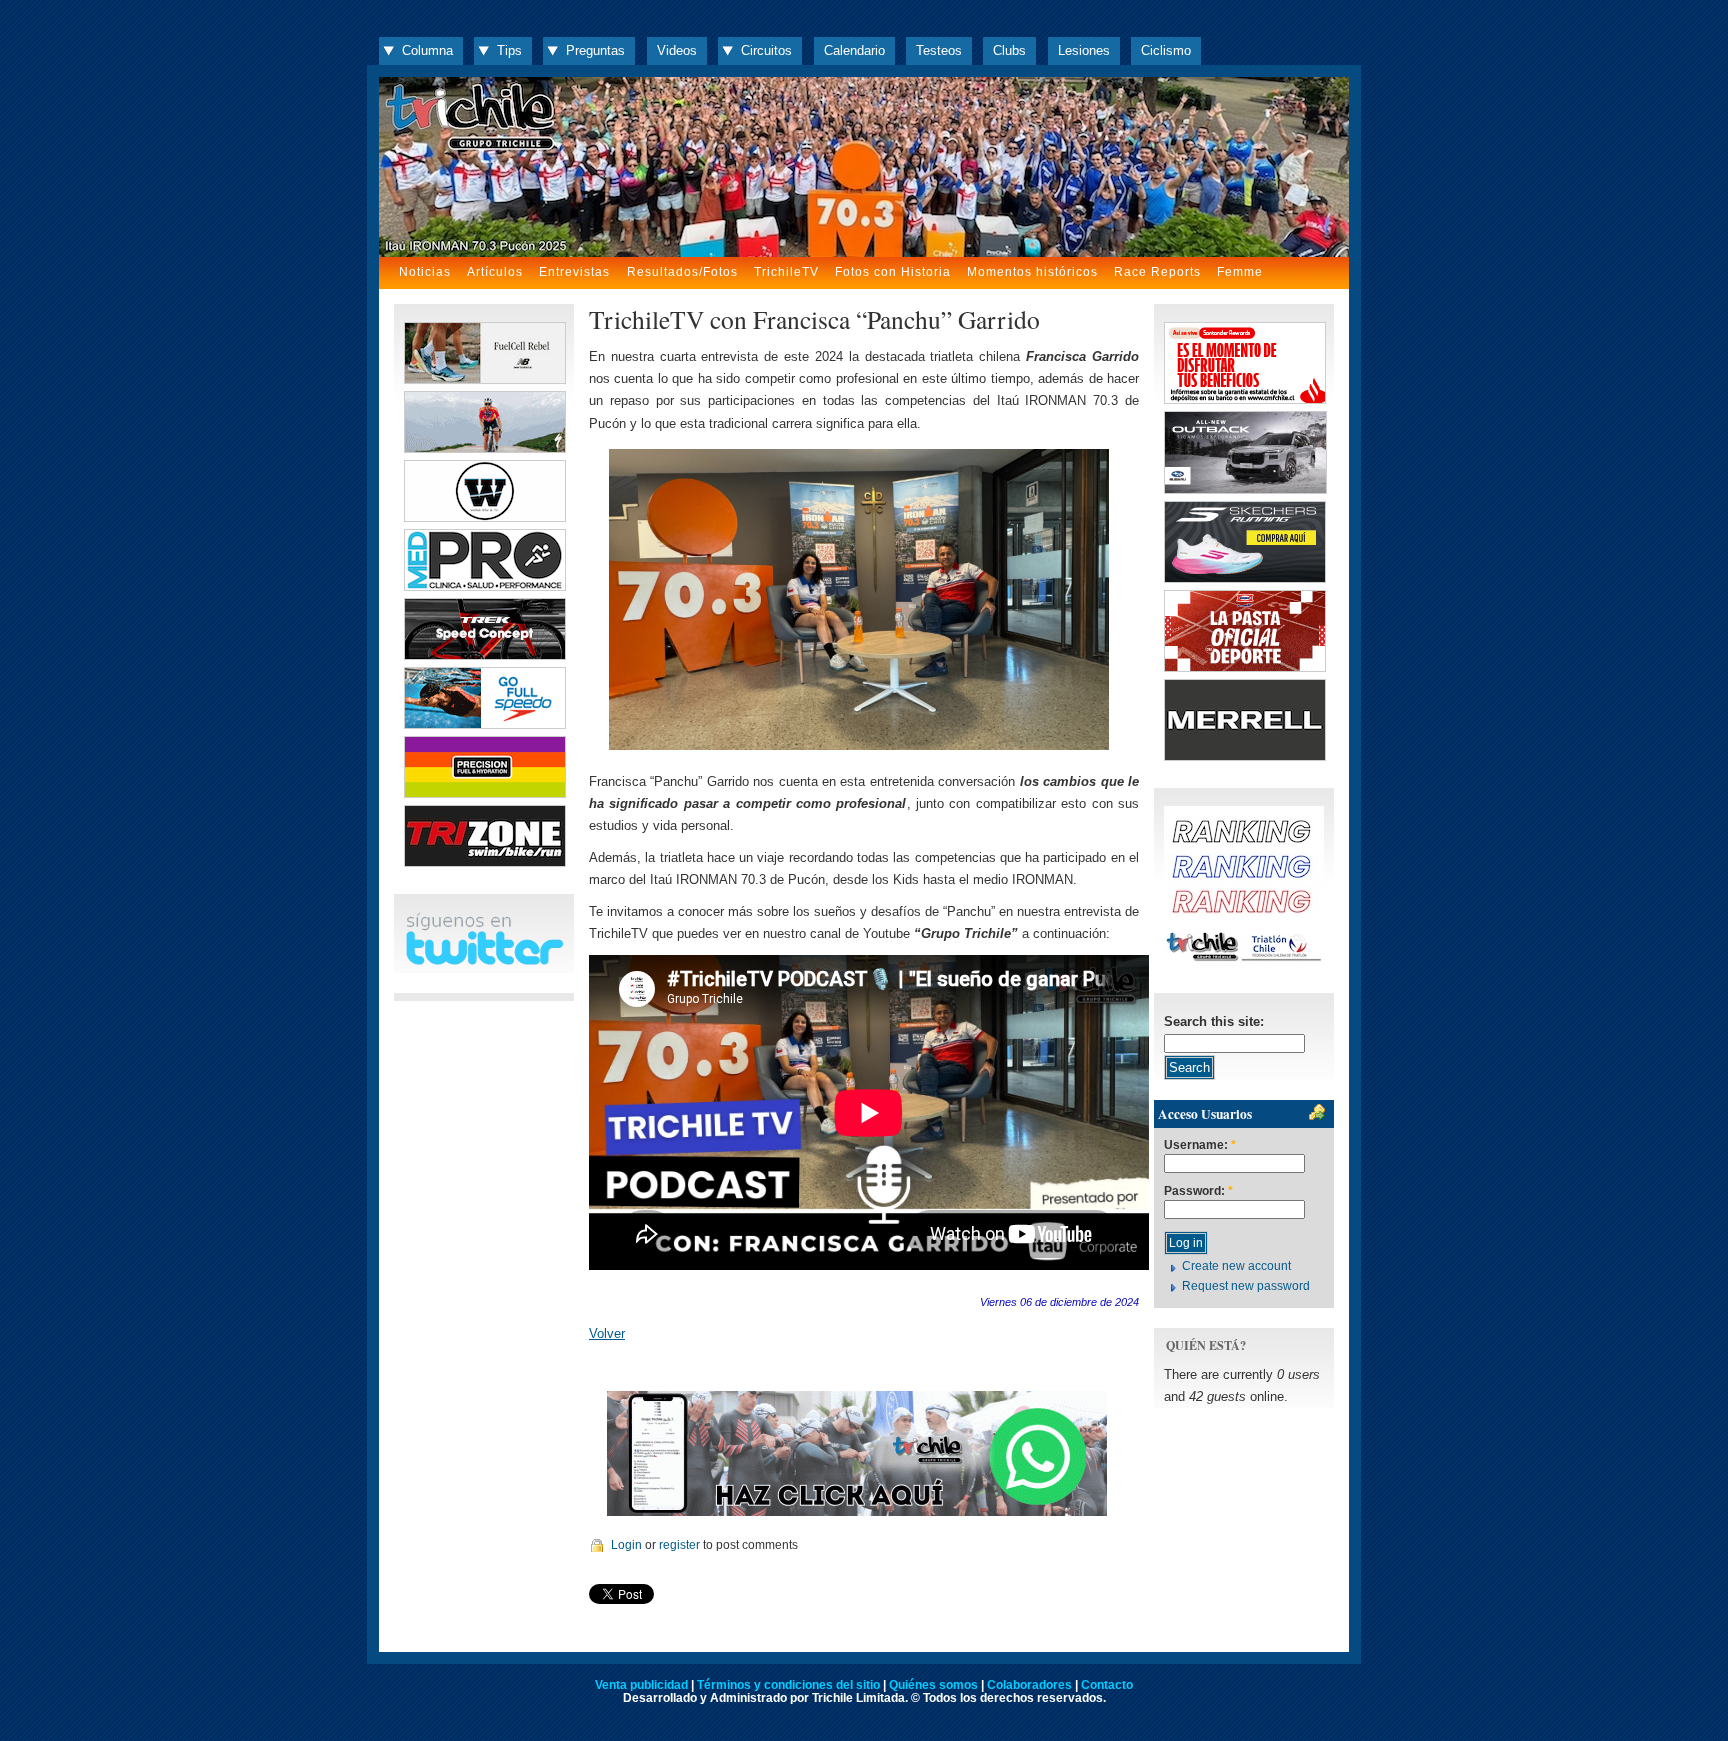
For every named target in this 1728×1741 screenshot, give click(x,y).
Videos (677, 50)
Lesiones (1084, 50)
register (679, 1545)
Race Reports (1157, 272)
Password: (1198, 1191)
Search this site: (1214, 1021)
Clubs (1009, 50)
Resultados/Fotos (682, 272)
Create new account (1236, 1266)
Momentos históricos (1032, 272)
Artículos (495, 272)
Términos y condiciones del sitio (788, 1685)
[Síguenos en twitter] (484, 961)
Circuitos (766, 50)
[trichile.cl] (864, 167)
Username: (1200, 1145)
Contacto (1107, 1685)
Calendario (854, 50)
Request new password (1246, 1286)
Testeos (939, 50)
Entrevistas (574, 272)
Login (626, 1545)
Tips (509, 50)
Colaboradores (1029, 1685)
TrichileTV (786, 272)
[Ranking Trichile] (1244, 961)
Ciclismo (1166, 50)
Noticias (425, 272)
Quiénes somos (933, 1685)
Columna (427, 50)
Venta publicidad (641, 1685)
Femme (1240, 272)
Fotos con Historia (893, 272)
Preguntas (595, 50)
